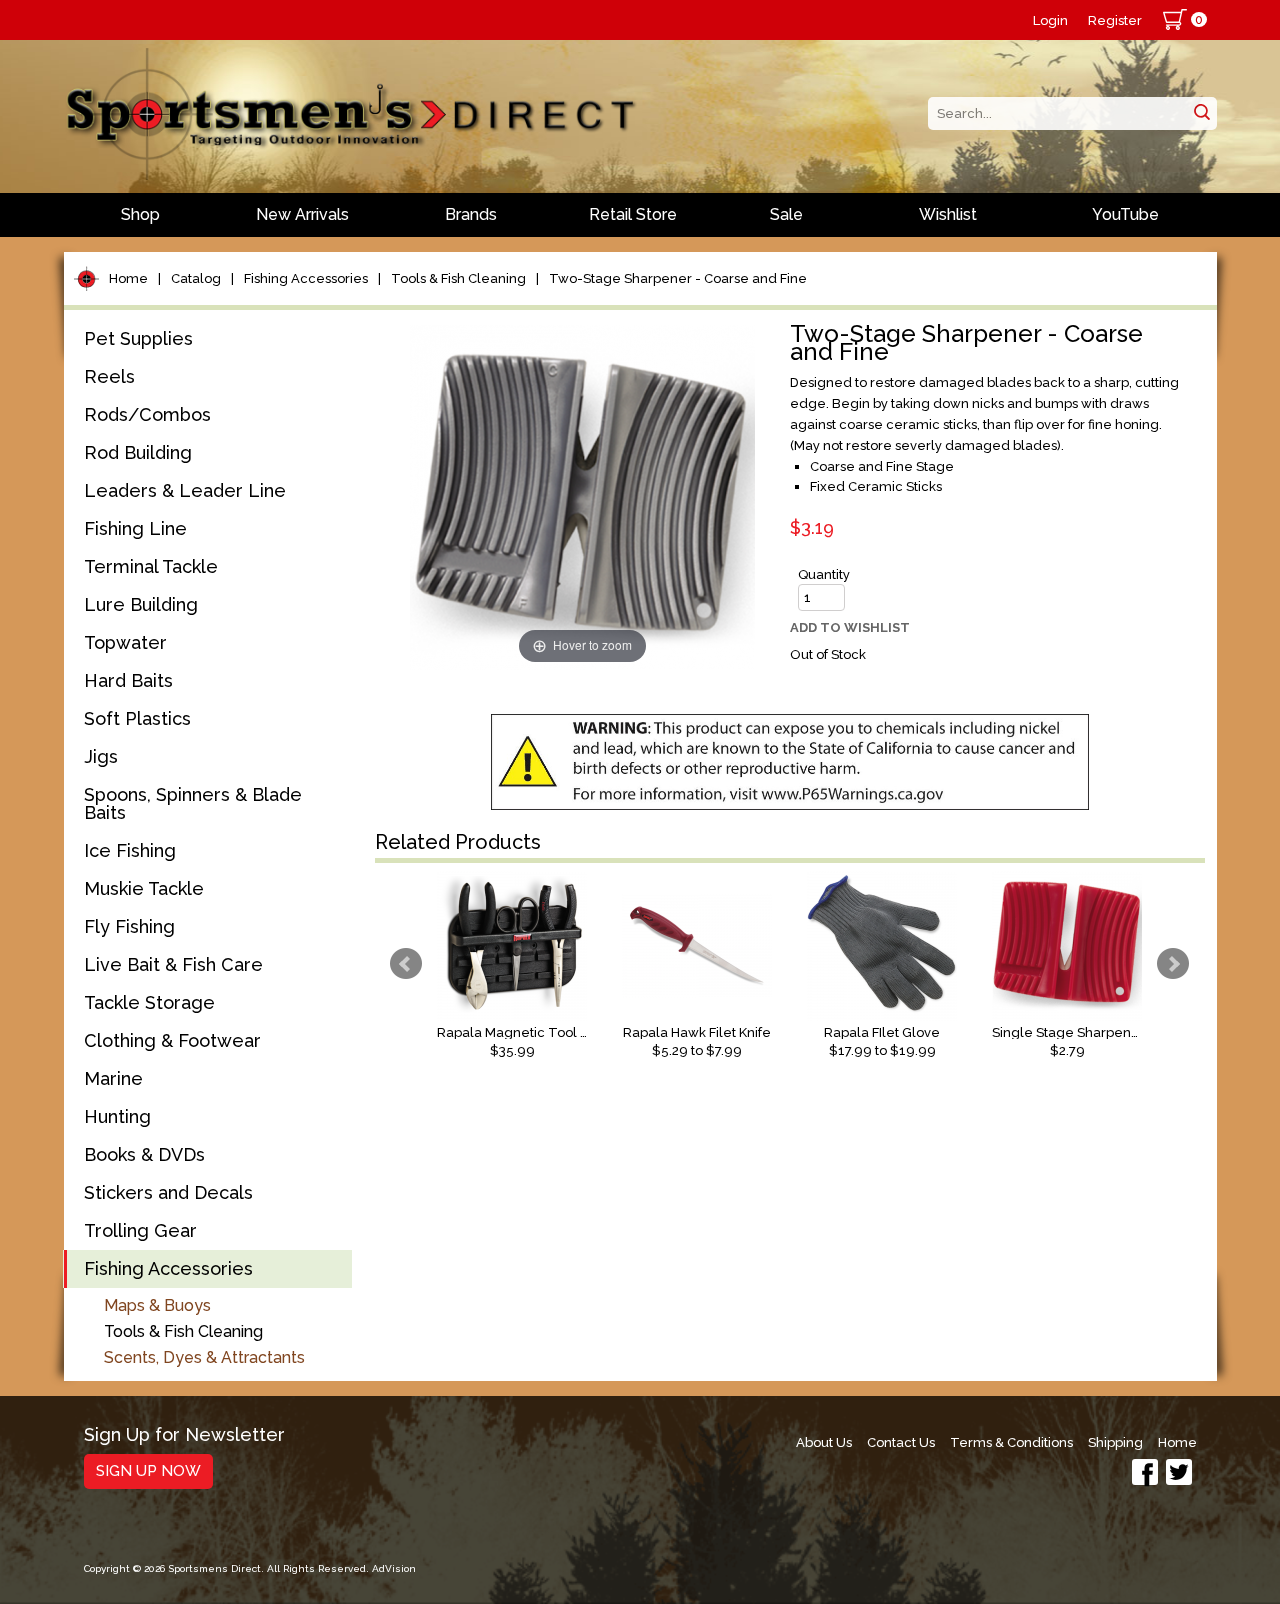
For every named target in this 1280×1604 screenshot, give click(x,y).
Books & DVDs (144, 1154)
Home (128, 278)
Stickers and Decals (168, 1192)
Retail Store (633, 214)
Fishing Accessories (306, 278)
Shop (140, 214)
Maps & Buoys (157, 1305)
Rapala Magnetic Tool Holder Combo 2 (512, 1032)
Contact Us (901, 1442)
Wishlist (948, 214)
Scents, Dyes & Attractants (204, 1357)
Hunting (117, 1116)
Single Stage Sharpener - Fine (1067, 1032)
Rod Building (138, 452)
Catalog (196, 278)
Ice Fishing (130, 850)
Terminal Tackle (151, 566)
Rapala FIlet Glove (882, 1032)
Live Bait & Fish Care (173, 964)
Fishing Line (135, 528)
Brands (471, 214)
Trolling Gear (140, 1230)
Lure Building (141, 604)
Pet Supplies (138, 338)
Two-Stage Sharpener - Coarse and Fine (678, 278)
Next (1173, 964)
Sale (786, 214)
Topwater (125, 642)
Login (1050, 20)
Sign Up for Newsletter (184, 1435)
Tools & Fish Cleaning (458, 278)
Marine (113, 1078)
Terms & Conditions (1011, 1442)
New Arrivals (302, 214)
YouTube (1125, 214)
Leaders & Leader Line (185, 490)
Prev (406, 964)
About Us (824, 1442)
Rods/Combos (147, 414)
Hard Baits (128, 680)
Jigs (101, 756)
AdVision (394, 1568)
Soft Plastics (137, 718)
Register (1115, 20)
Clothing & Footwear (172, 1040)
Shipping (1115, 1442)
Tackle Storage (149, 1002)
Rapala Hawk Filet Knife (697, 1032)
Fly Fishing (129, 926)
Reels (109, 376)
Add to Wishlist (850, 627)
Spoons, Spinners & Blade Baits (193, 803)
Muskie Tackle (144, 888)
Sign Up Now (148, 1471)
